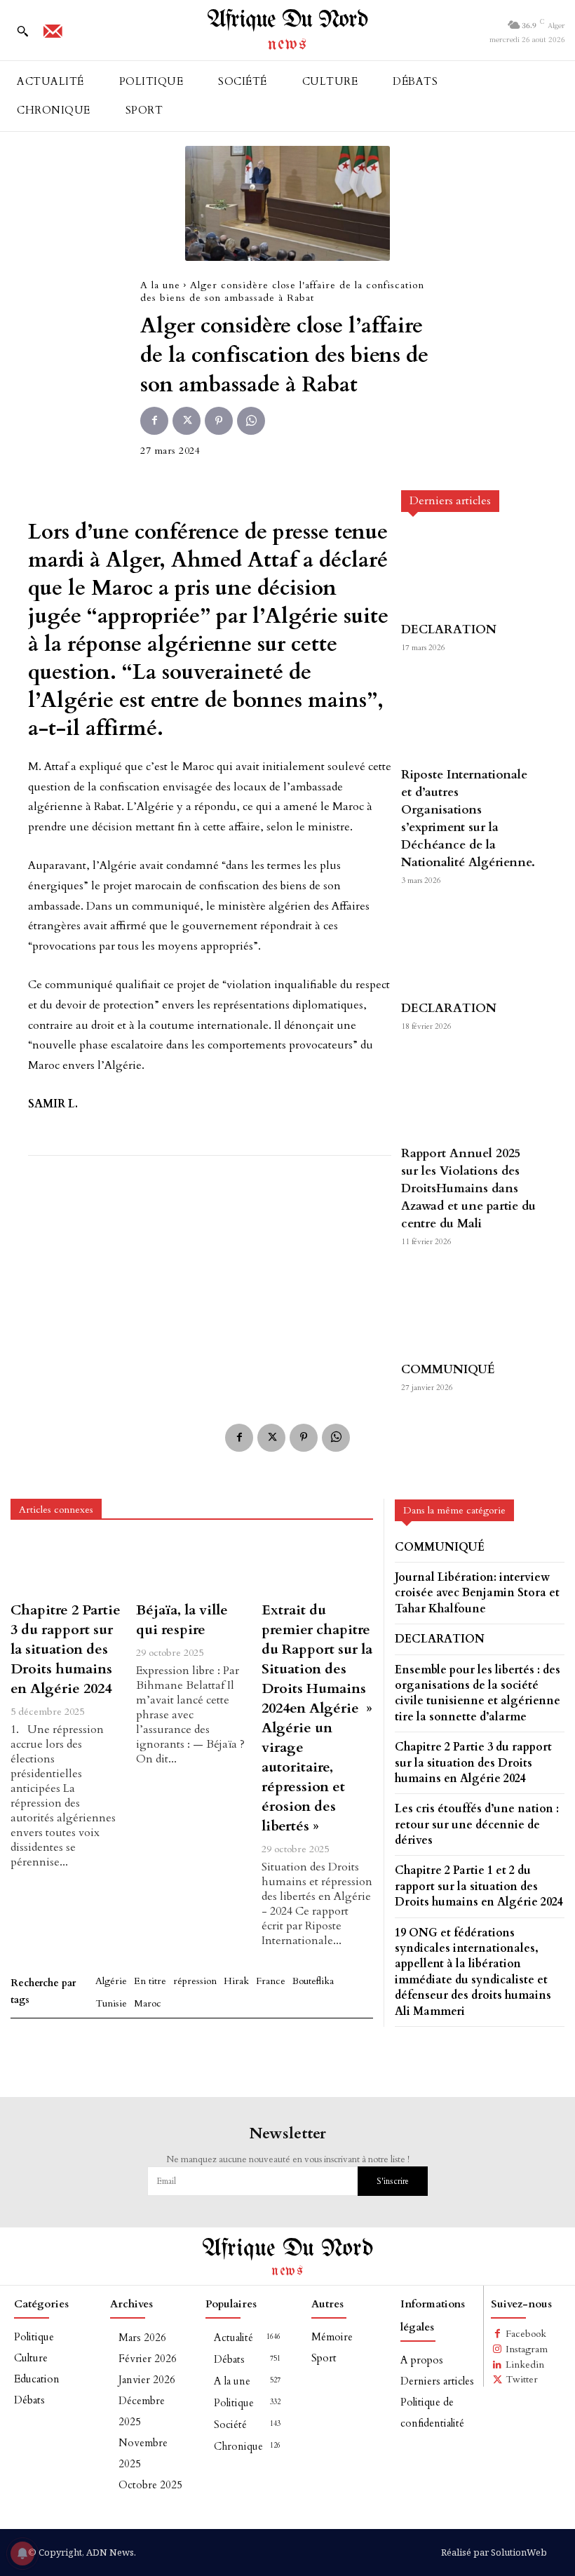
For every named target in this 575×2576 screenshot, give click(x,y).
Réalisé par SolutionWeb (494, 2552)
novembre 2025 (143, 2453)
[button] (22, 31)
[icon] (53, 36)
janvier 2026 (147, 2380)
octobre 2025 (150, 2485)
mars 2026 (142, 2338)
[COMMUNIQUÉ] (469, 1310)
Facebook (526, 2334)
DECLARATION (449, 629)
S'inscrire (393, 2181)
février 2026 (148, 2359)
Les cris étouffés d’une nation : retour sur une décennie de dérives (477, 1825)
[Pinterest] (219, 421)
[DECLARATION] (469, 571)
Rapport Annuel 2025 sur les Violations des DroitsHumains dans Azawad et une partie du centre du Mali (468, 1188)
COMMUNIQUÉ (448, 1369)
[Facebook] (154, 421)
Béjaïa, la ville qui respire (182, 1620)
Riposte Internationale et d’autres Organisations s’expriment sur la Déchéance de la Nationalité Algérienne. (468, 818)
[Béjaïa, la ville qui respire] (192, 1566)
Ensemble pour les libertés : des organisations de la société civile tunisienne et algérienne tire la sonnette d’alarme (478, 1693)
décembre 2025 (142, 2411)
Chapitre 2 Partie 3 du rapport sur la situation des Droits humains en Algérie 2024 (66, 1649)
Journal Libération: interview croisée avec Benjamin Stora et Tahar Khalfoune (477, 1593)
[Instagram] (498, 2349)
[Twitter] (187, 421)
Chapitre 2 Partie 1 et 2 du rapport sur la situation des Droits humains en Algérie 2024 (479, 1886)
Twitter (522, 2379)
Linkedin (525, 2365)
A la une (160, 285)
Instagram (527, 2349)
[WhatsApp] (251, 421)
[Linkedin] (498, 2365)
